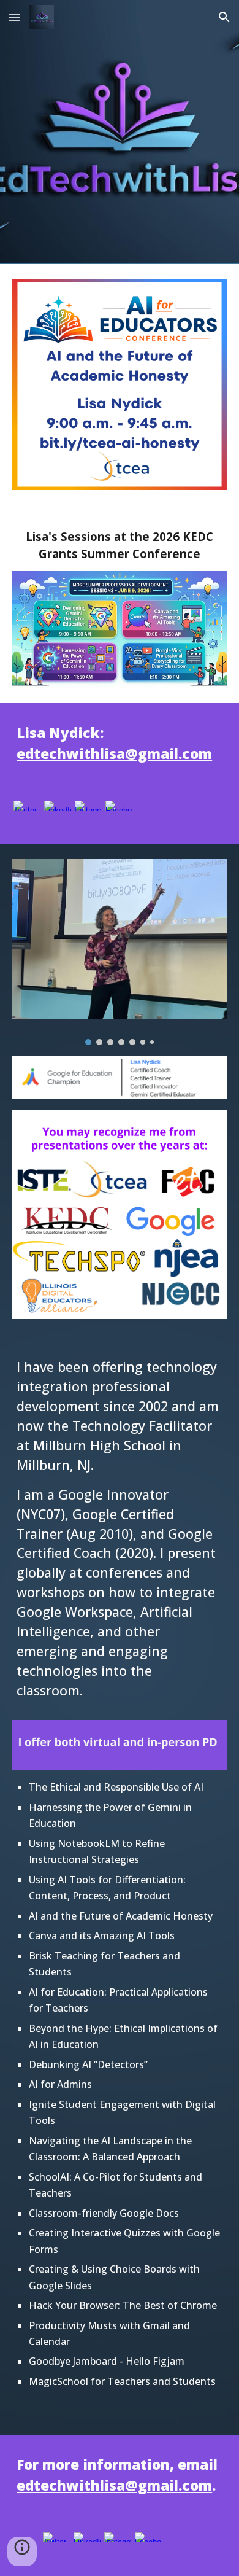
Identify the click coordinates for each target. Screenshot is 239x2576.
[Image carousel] (120, 952)
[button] (15, 17)
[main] (120, 545)
